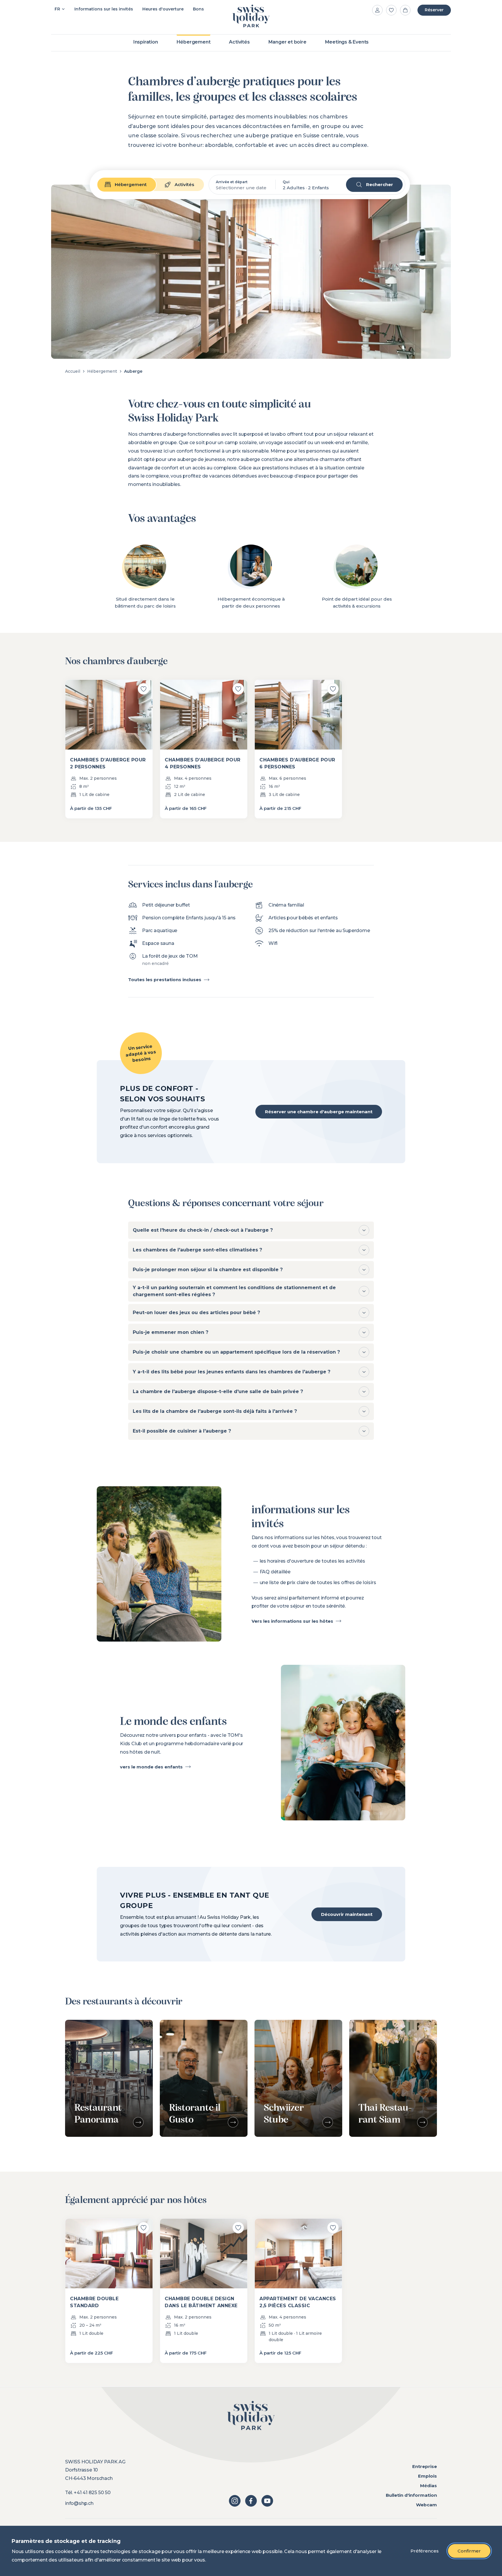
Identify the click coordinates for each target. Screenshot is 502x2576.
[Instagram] (235, 2501)
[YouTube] (267, 2501)
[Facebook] (251, 2501)
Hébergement (102, 371)
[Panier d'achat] (405, 10)
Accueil (73, 371)
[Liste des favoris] (391, 10)
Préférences (425, 2551)
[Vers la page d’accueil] (251, 16)
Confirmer (469, 2551)
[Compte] (377, 10)
